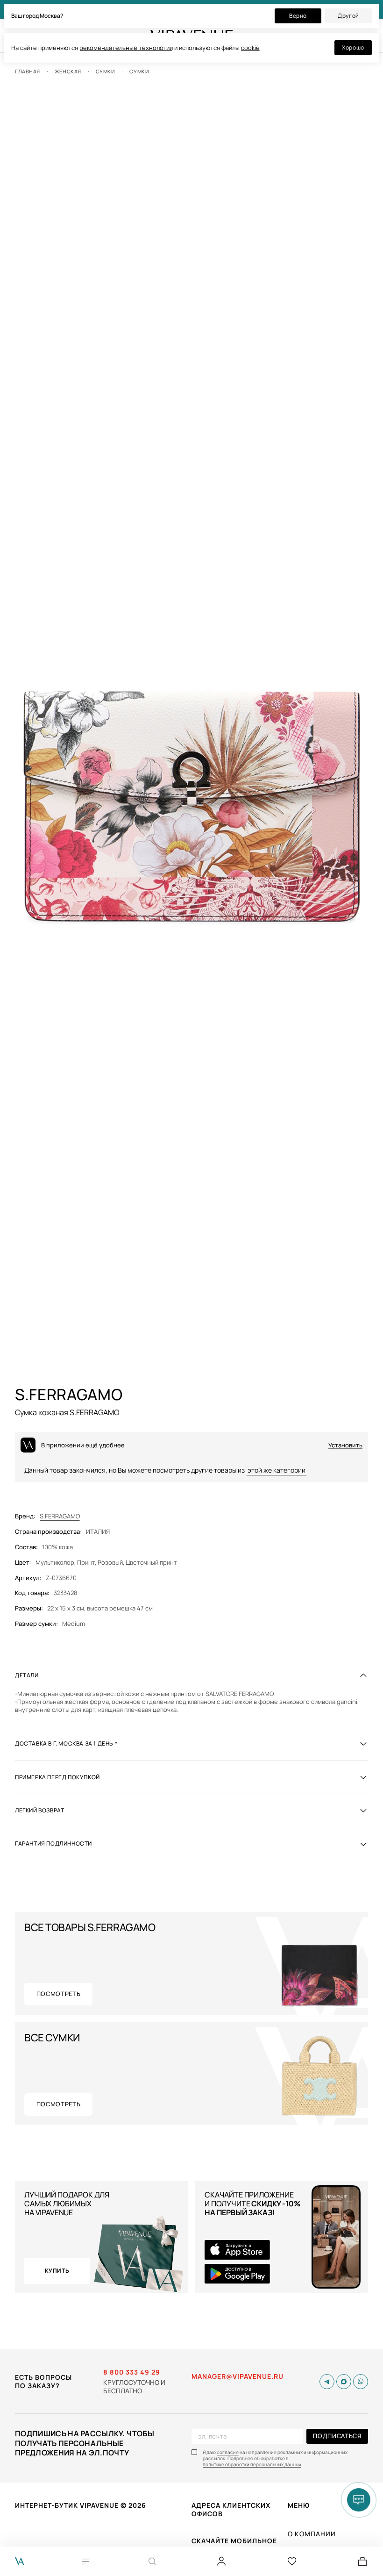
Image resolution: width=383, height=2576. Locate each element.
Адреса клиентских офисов (231, 2509)
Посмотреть (59, 1994)
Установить (345, 1445)
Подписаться (337, 2436)
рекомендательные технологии (126, 48)
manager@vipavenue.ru (238, 2376)
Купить (57, 2271)
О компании (312, 2534)
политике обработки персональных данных (252, 2465)
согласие (228, 2452)
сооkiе (250, 48)
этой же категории (277, 1470)
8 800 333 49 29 (132, 2372)
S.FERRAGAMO (60, 1516)
